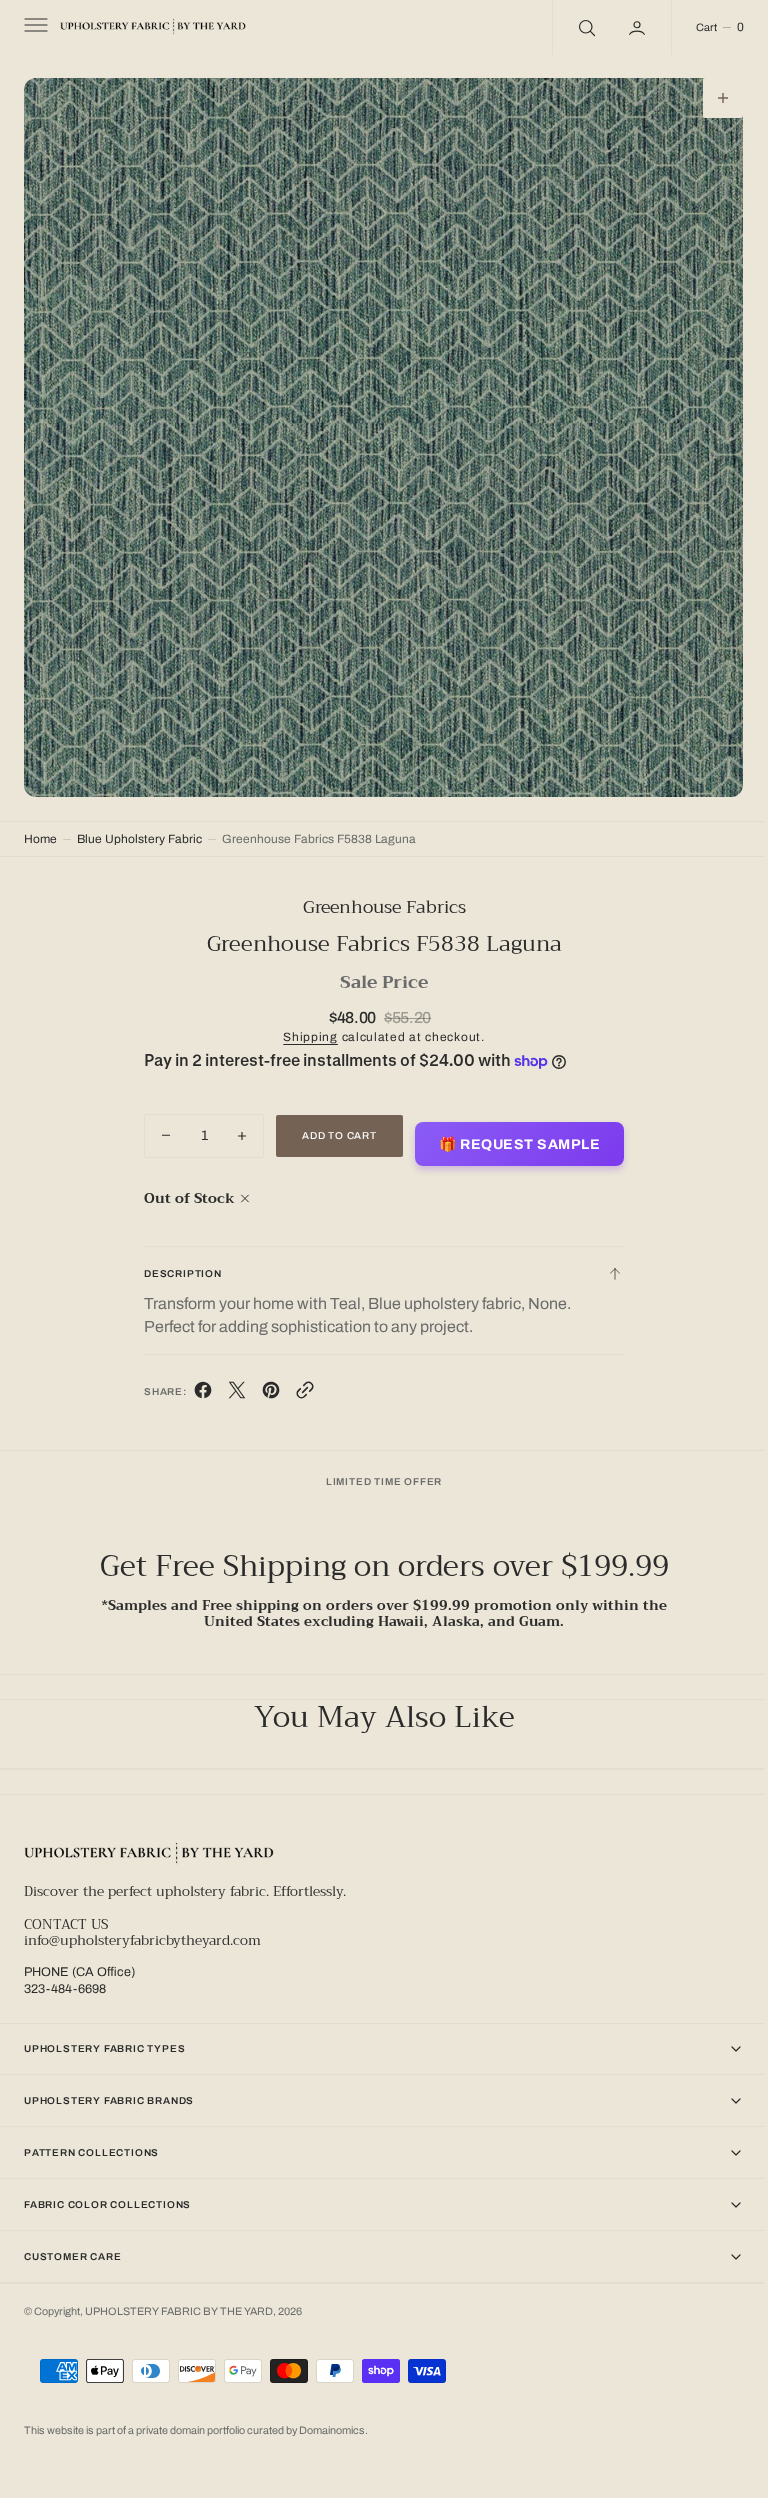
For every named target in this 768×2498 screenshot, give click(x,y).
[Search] (570, 27)
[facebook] (195, 1379)
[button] (34, 28)
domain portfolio (208, 2430)
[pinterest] (263, 1379)
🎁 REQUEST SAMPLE (512, 1129)
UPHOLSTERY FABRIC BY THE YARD (179, 2303)
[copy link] (297, 1379)
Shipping (303, 1022)
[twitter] (229, 1379)
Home (40, 824)
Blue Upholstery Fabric (139, 824)
